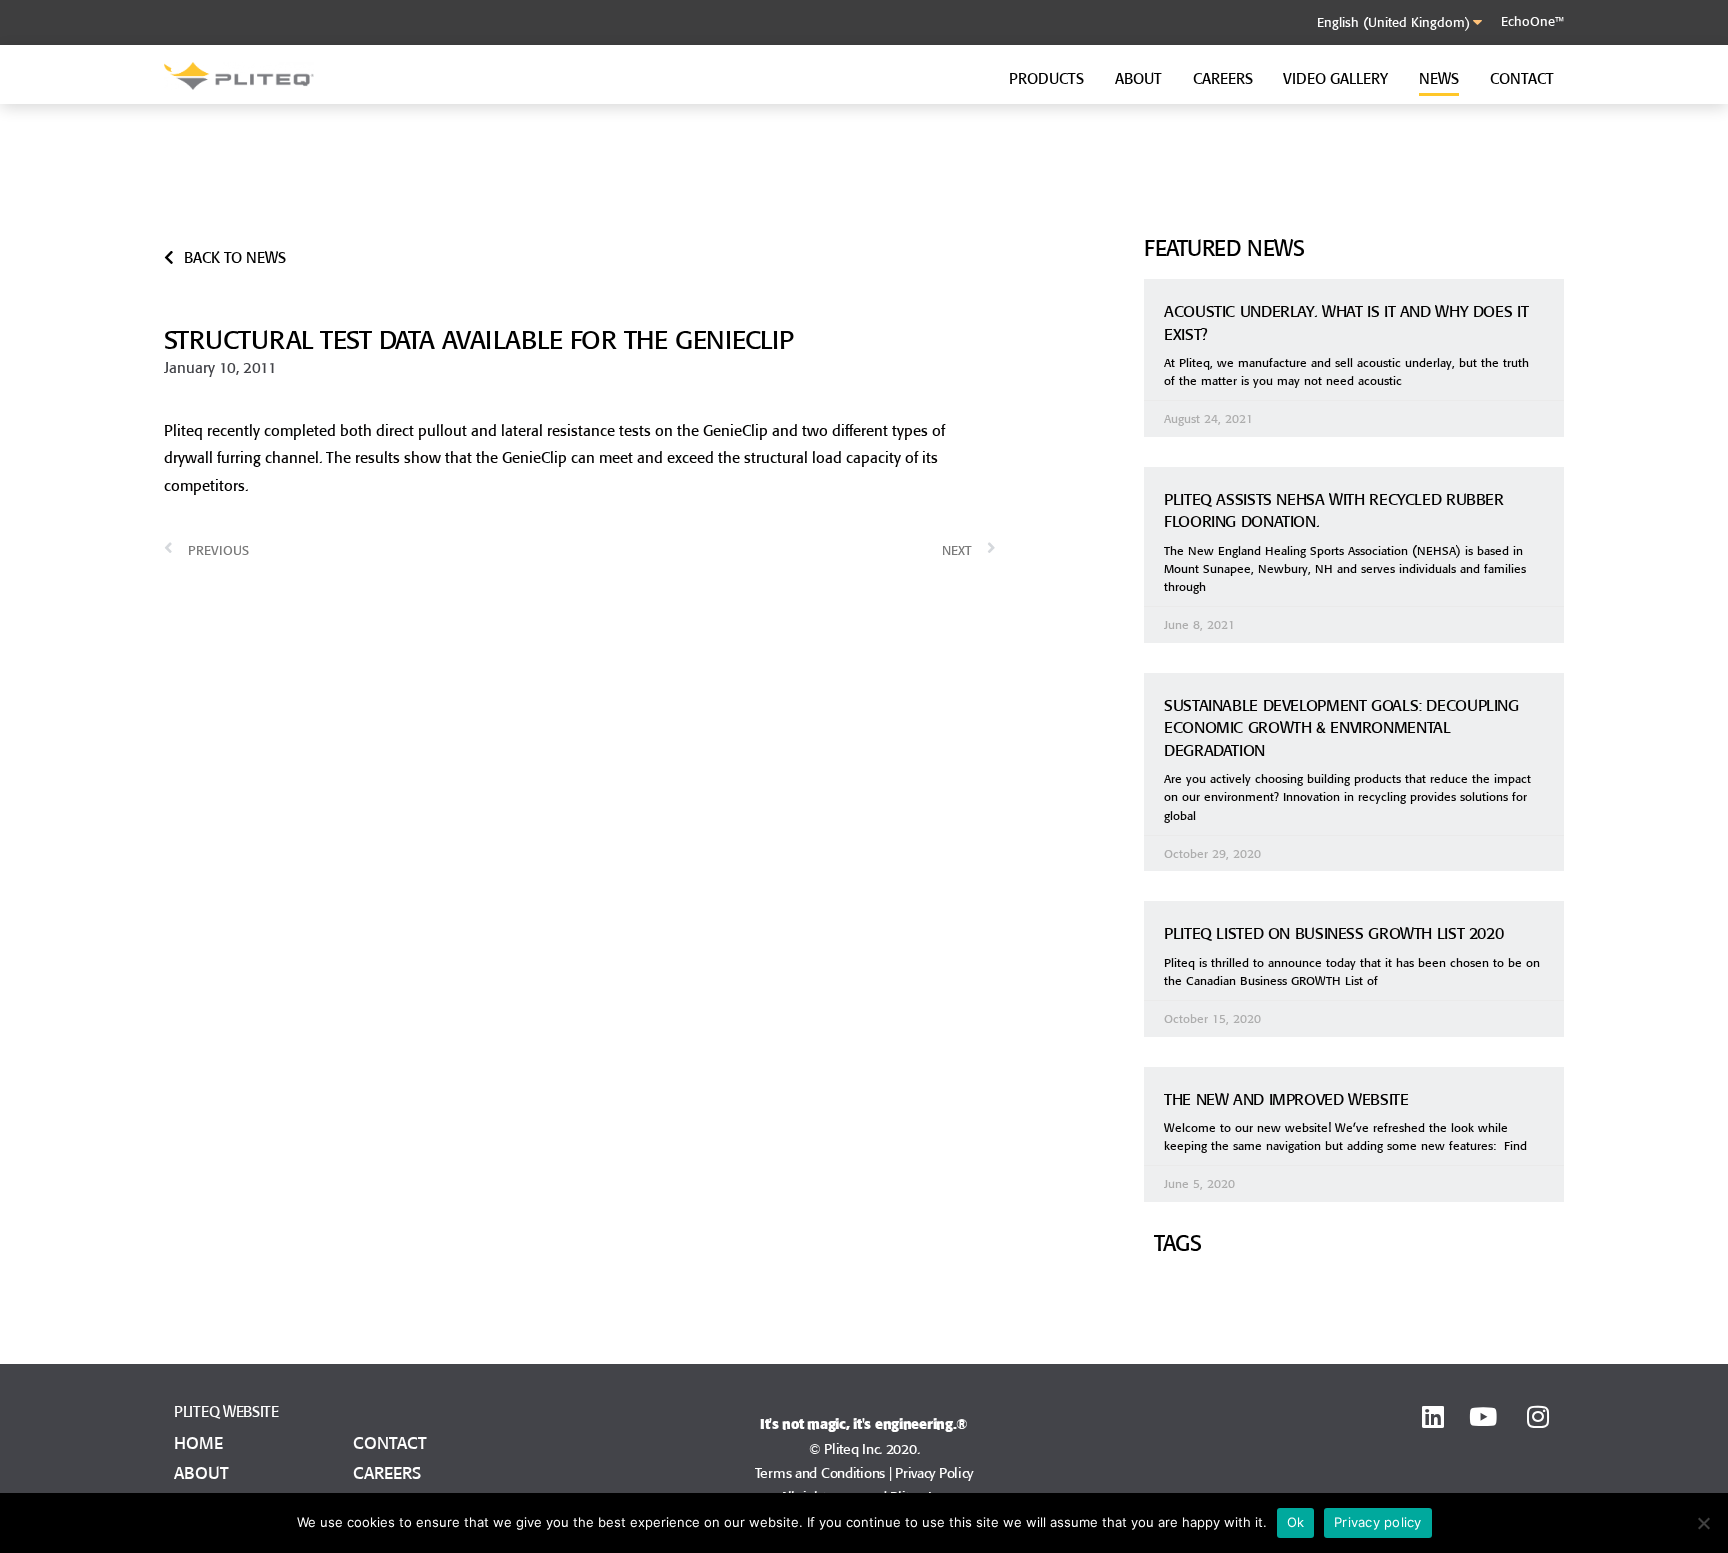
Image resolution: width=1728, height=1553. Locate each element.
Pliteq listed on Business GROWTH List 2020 (1333, 933)
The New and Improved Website (1286, 1099)
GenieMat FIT (968, 178)
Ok (1296, 1522)
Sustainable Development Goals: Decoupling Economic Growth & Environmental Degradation (1341, 727)
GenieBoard (620, 225)
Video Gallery (1335, 78)
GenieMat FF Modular (653, 201)
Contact (1522, 78)
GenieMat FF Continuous (662, 178)
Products (1046, 78)
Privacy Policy (934, 1473)
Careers (1223, 78)
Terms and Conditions (820, 1473)
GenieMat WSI (971, 225)
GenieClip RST (1318, 178)
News (1439, 78)
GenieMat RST (280, 178)
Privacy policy (1378, 1522)
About (1138, 78)
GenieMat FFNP (285, 201)
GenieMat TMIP (976, 201)
